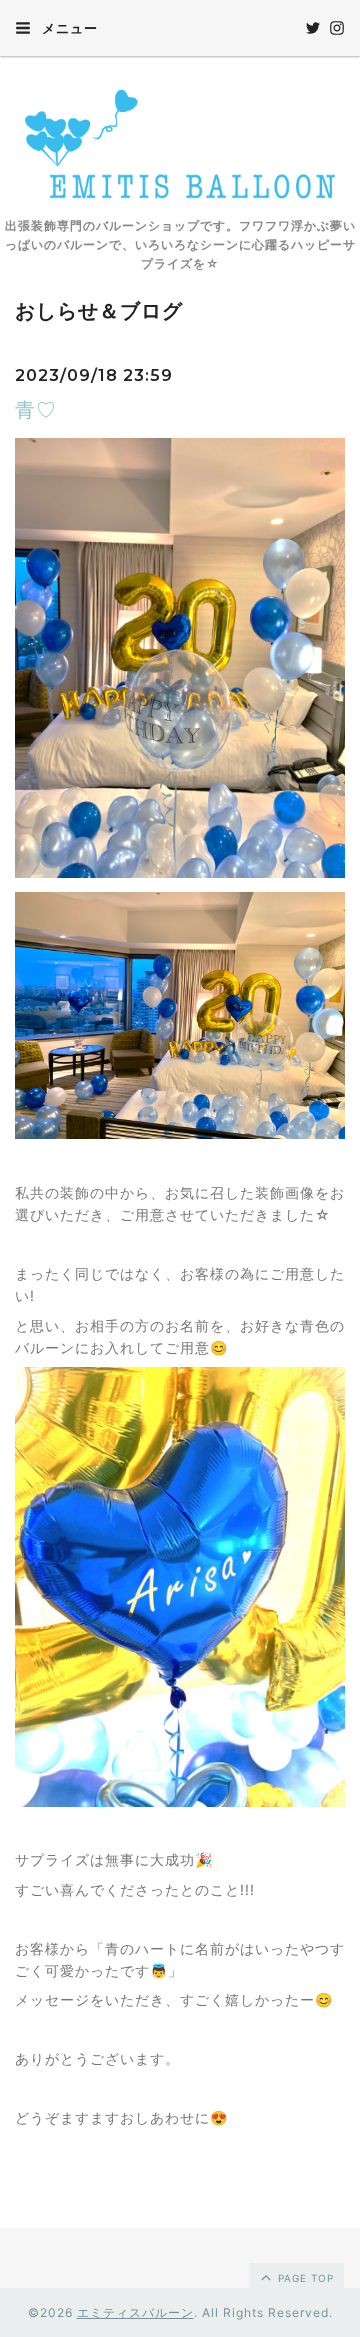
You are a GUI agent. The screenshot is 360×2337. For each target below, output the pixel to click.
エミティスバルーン (135, 2312)
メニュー (68, 28)
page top (304, 2278)
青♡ (36, 410)
